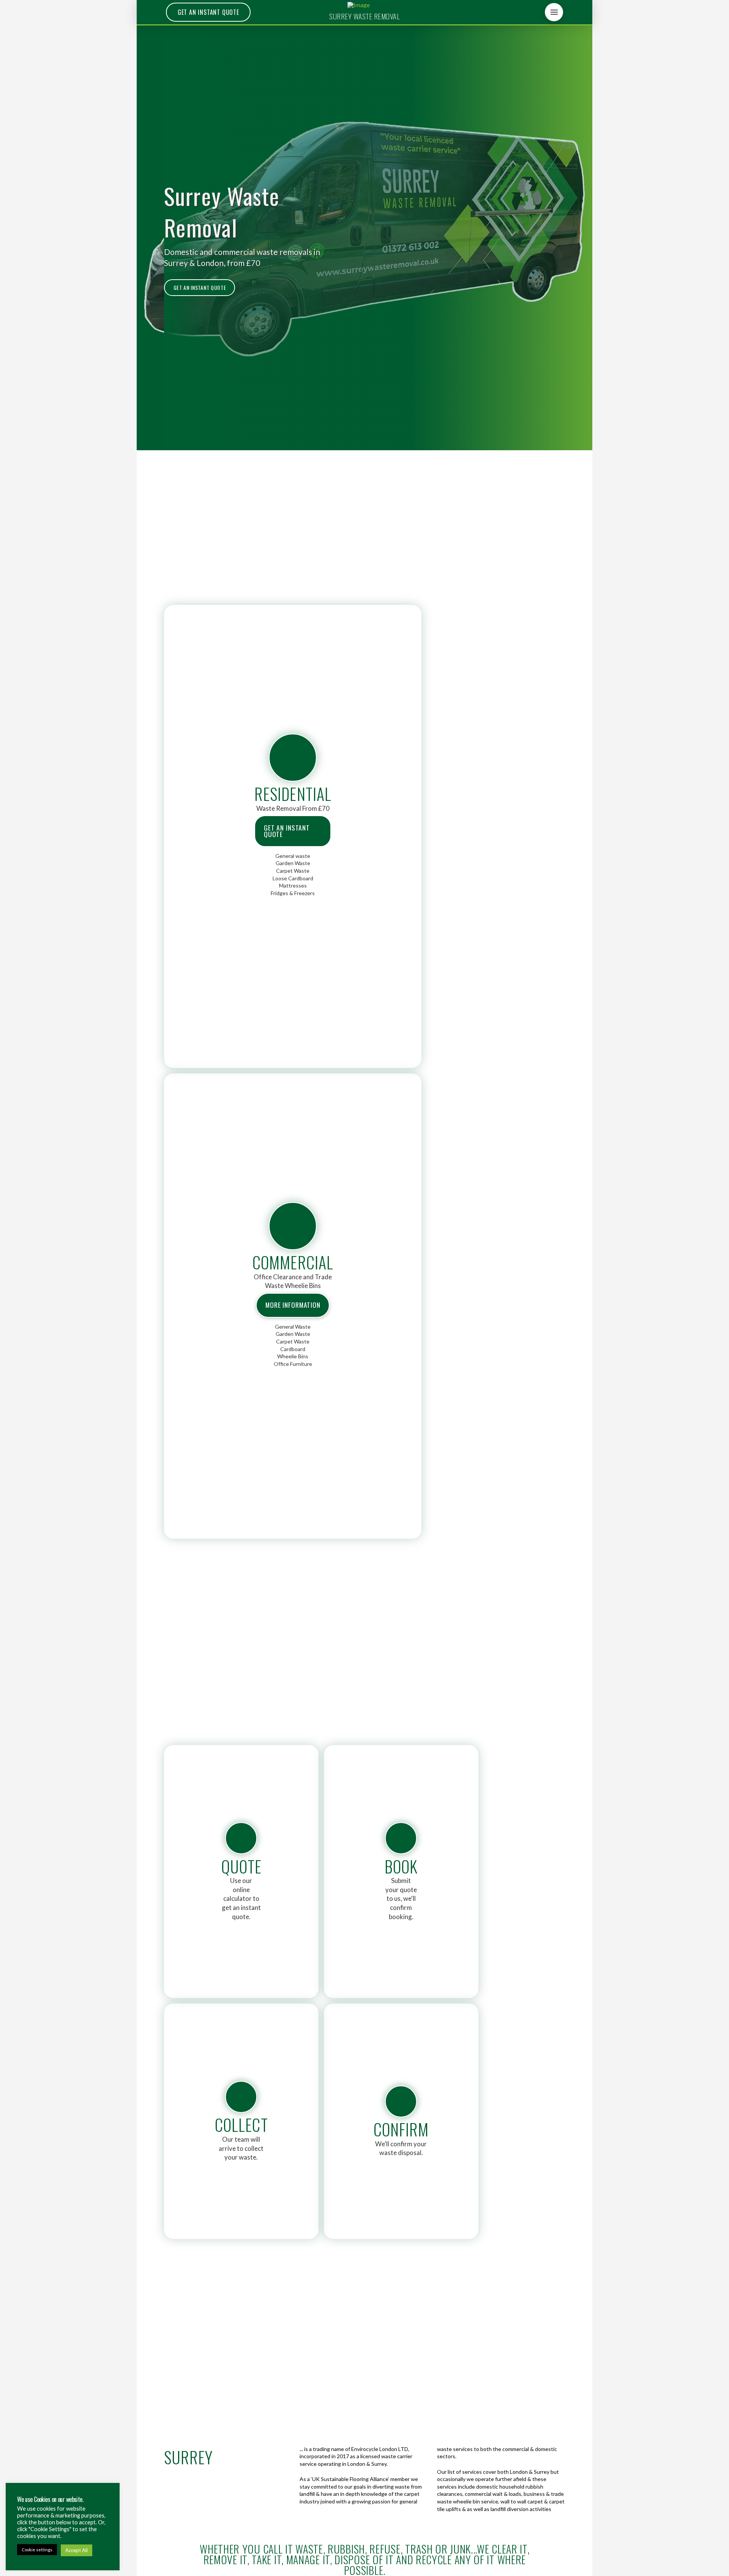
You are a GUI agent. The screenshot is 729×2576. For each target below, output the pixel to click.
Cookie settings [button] (37, 2550)
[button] (554, 12)
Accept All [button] (77, 2550)
